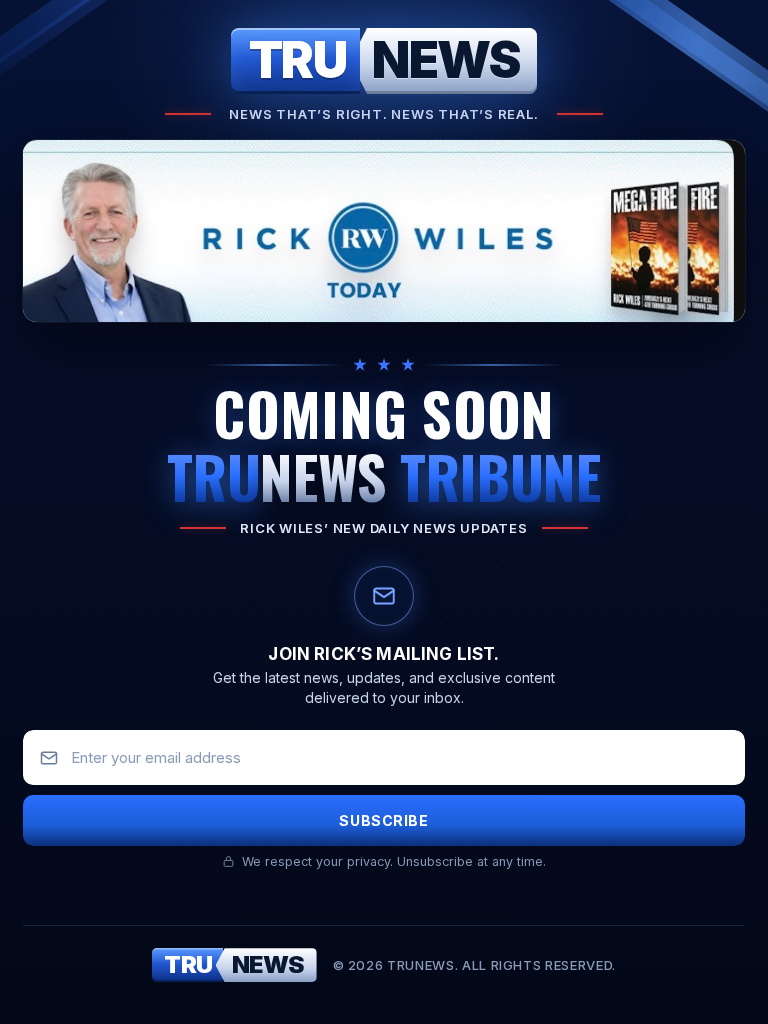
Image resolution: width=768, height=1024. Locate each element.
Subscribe (383, 820)
